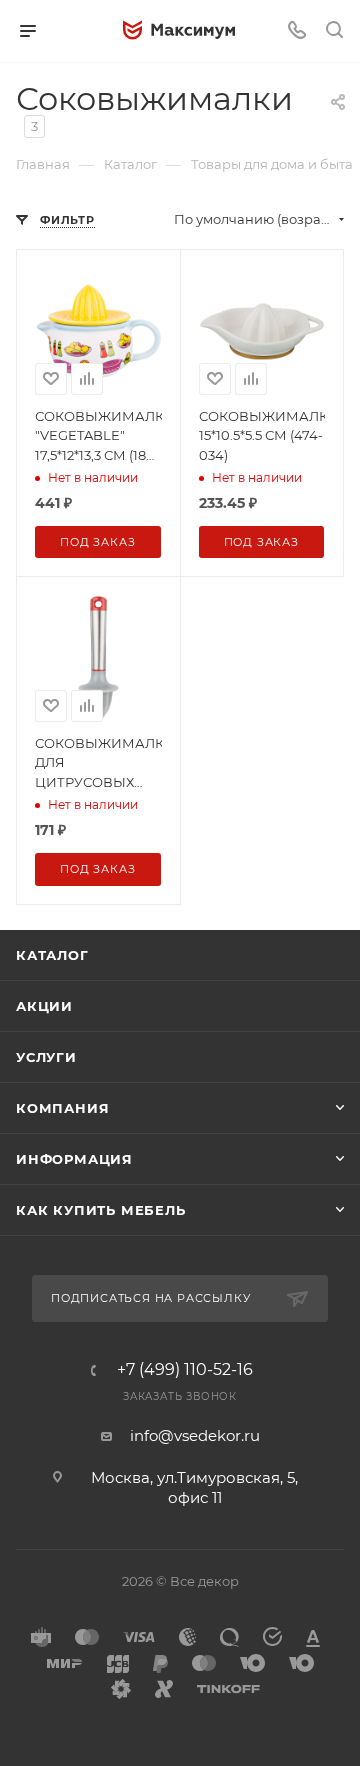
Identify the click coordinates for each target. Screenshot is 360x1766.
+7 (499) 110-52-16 (185, 1370)
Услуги (46, 1057)
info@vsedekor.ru (195, 1435)
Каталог (52, 955)
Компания (62, 1108)
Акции (44, 1006)
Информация (74, 1159)
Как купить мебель (101, 1210)
